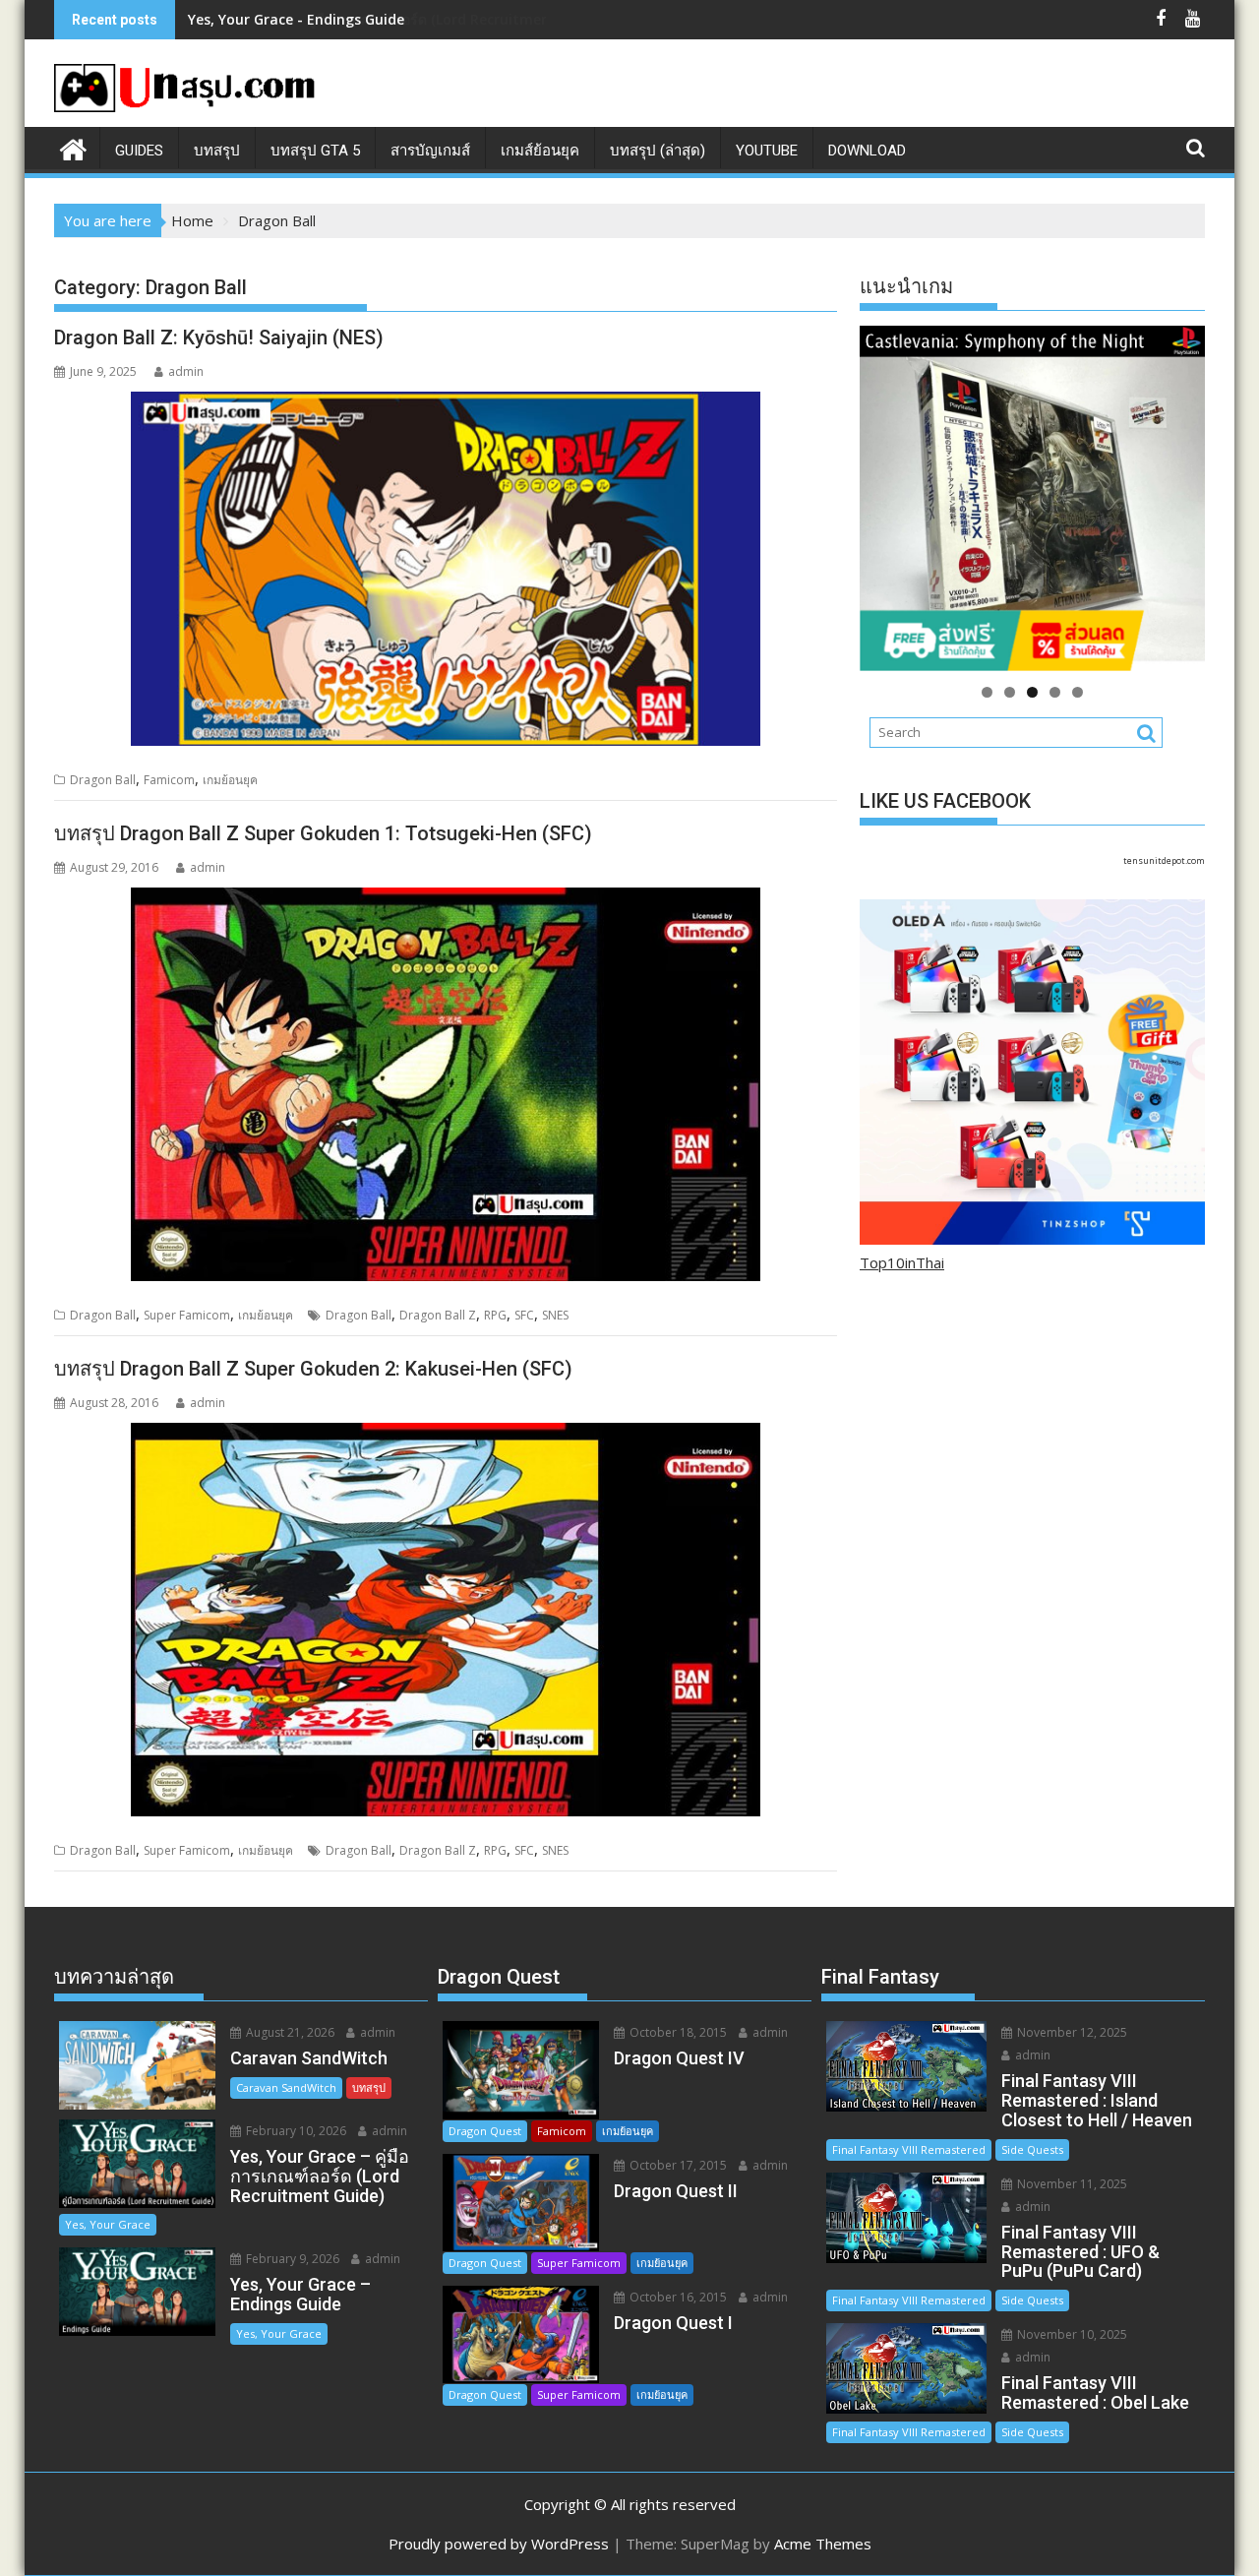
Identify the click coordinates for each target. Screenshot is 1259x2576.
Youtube (767, 151)
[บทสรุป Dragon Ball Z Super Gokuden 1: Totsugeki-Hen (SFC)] (446, 1084)
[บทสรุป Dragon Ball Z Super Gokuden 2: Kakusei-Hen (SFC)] (446, 1620)
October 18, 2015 (677, 2032)
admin (186, 371)
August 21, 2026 (289, 2032)
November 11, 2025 (1071, 2184)
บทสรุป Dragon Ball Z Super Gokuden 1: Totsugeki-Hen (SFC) (323, 833)
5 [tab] (1078, 692)
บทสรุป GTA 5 (315, 151)
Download (867, 151)
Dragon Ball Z (438, 1315)
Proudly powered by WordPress (499, 2544)
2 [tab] (1010, 692)
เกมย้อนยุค (230, 780)
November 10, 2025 (1071, 2334)
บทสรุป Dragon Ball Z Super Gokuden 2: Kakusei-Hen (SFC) (313, 1369)
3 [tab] (1032, 692)
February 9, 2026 (291, 2259)
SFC (524, 1315)
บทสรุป (217, 151)
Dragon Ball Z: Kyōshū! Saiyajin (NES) (219, 337)
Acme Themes (823, 2544)
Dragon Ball (103, 780)
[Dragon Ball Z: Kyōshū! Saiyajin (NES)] (446, 569)
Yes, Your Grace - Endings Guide (296, 19)
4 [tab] (1055, 692)
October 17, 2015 (677, 2165)
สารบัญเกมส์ (430, 151)
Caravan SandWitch (286, 2087)
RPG (495, 1315)
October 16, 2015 (677, 2297)
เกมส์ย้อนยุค (540, 151)
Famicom (169, 780)
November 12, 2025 (1071, 2032)
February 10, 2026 (295, 2131)
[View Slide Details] (1032, 498)
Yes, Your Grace (108, 2224)
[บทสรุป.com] (73, 147)
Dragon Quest (485, 2131)
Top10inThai (902, 1262)
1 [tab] (987, 692)
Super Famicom (187, 1315)
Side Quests (1032, 2149)
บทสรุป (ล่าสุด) (658, 151)
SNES (555, 1315)
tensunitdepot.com (1164, 860)
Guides (139, 151)
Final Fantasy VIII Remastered (909, 2149)
